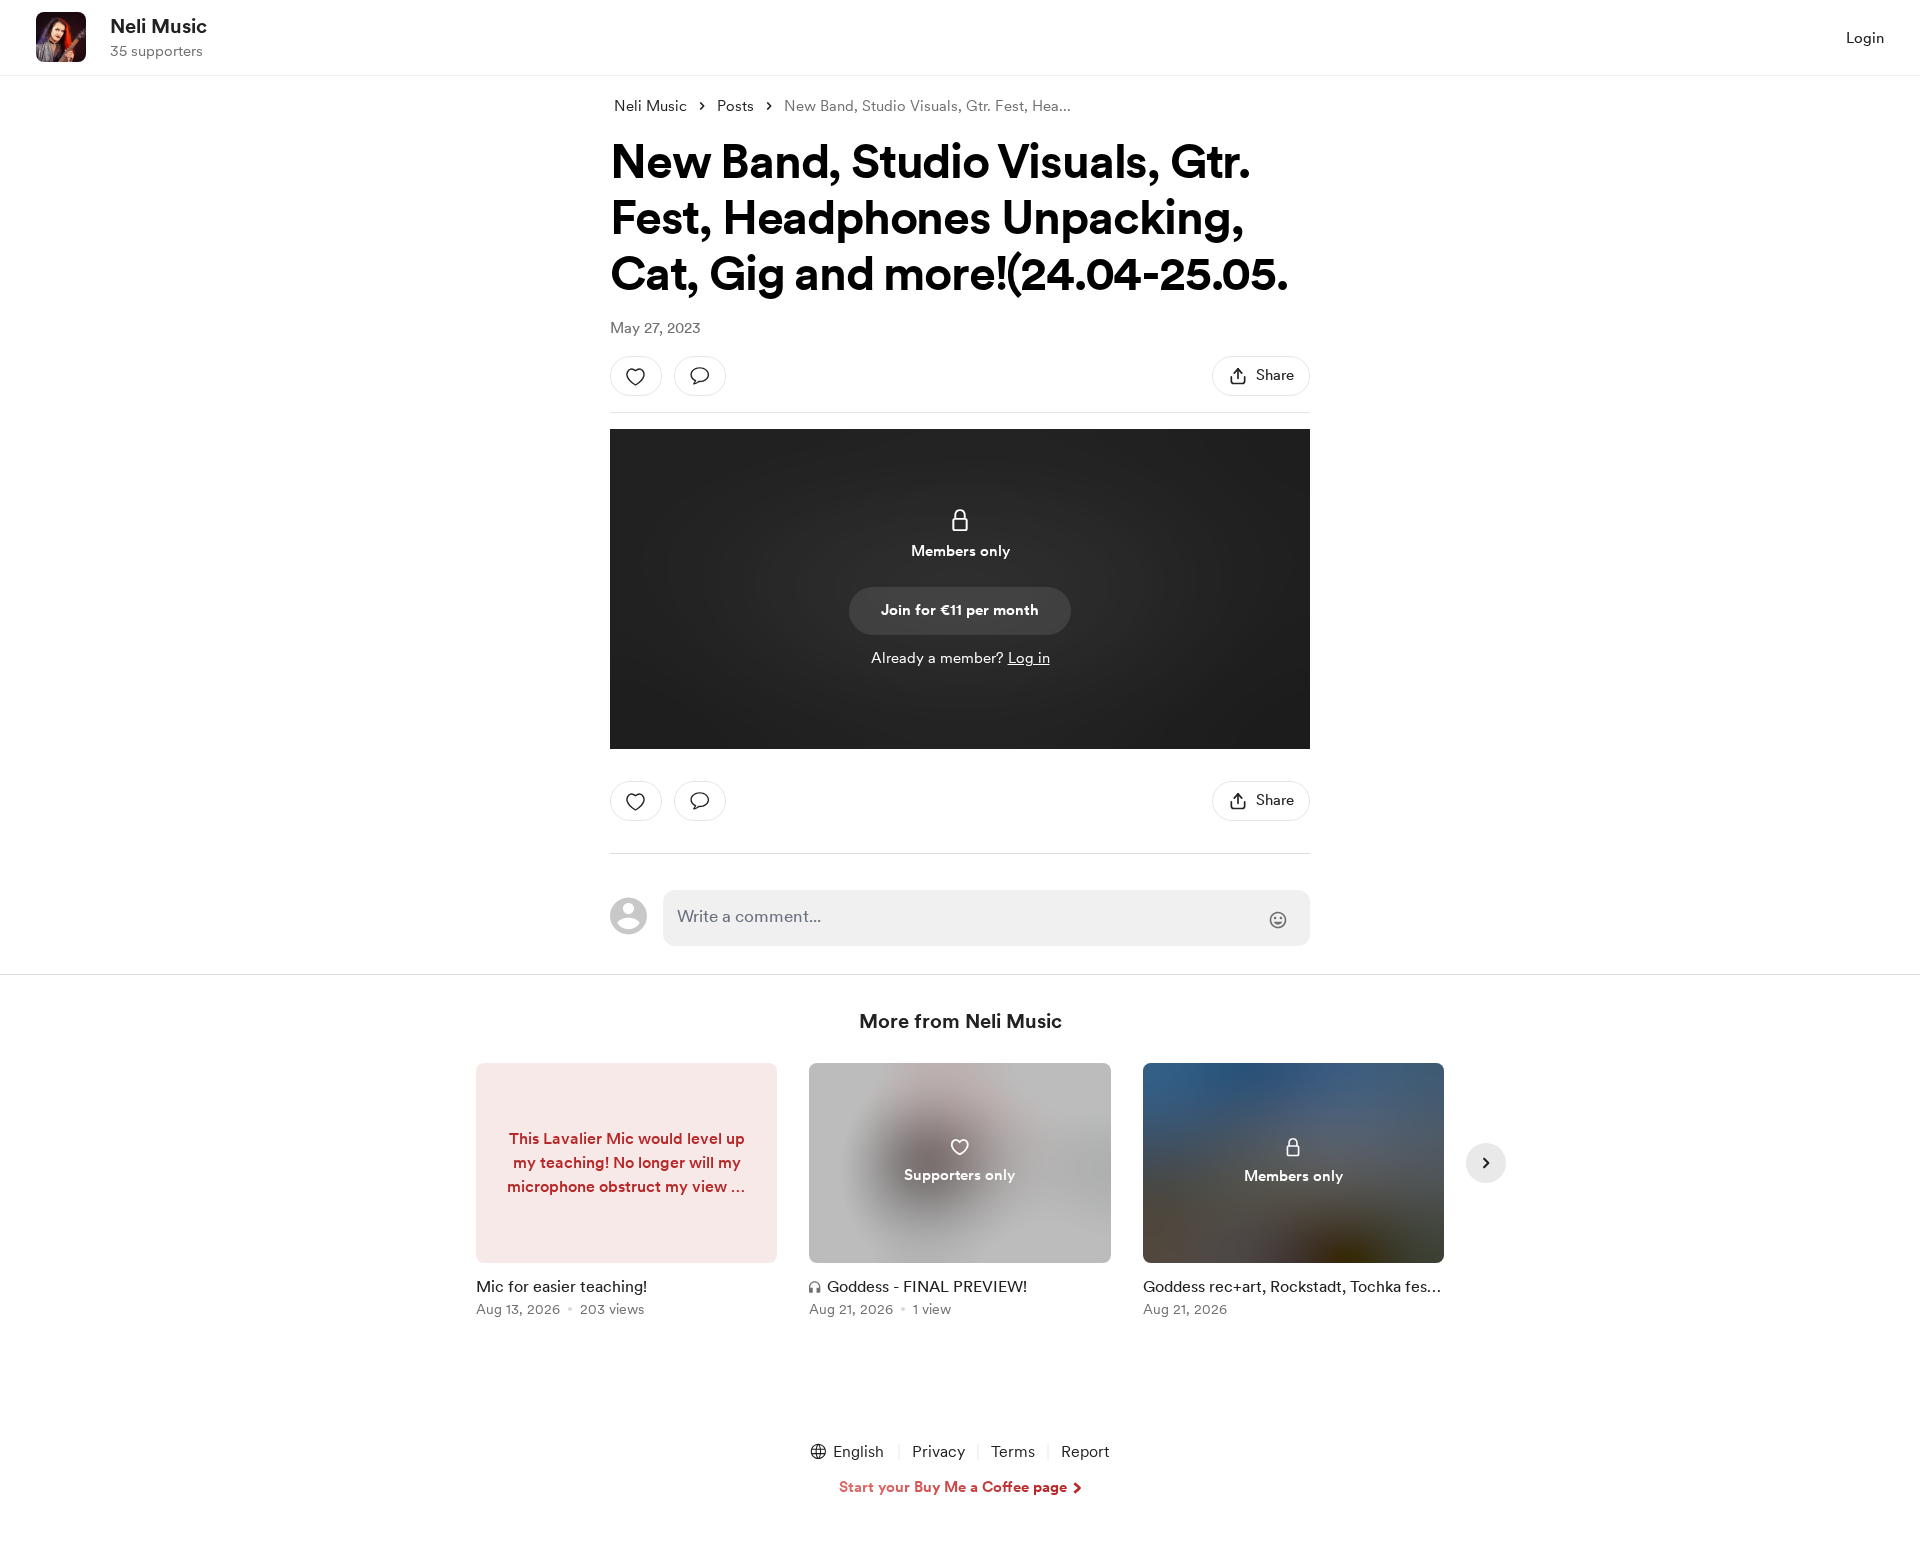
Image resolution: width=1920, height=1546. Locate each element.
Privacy (938, 1451)
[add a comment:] (700, 376)
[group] (626, 1193)
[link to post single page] (626, 1193)
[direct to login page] (986, 918)
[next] (1486, 1163)
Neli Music (158, 26)
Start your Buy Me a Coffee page (953, 1487)
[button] (846, 1452)
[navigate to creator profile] (61, 37)
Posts (735, 106)
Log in (1029, 658)
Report (1085, 1451)
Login (1865, 38)
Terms (1013, 1451)
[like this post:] (636, 376)
